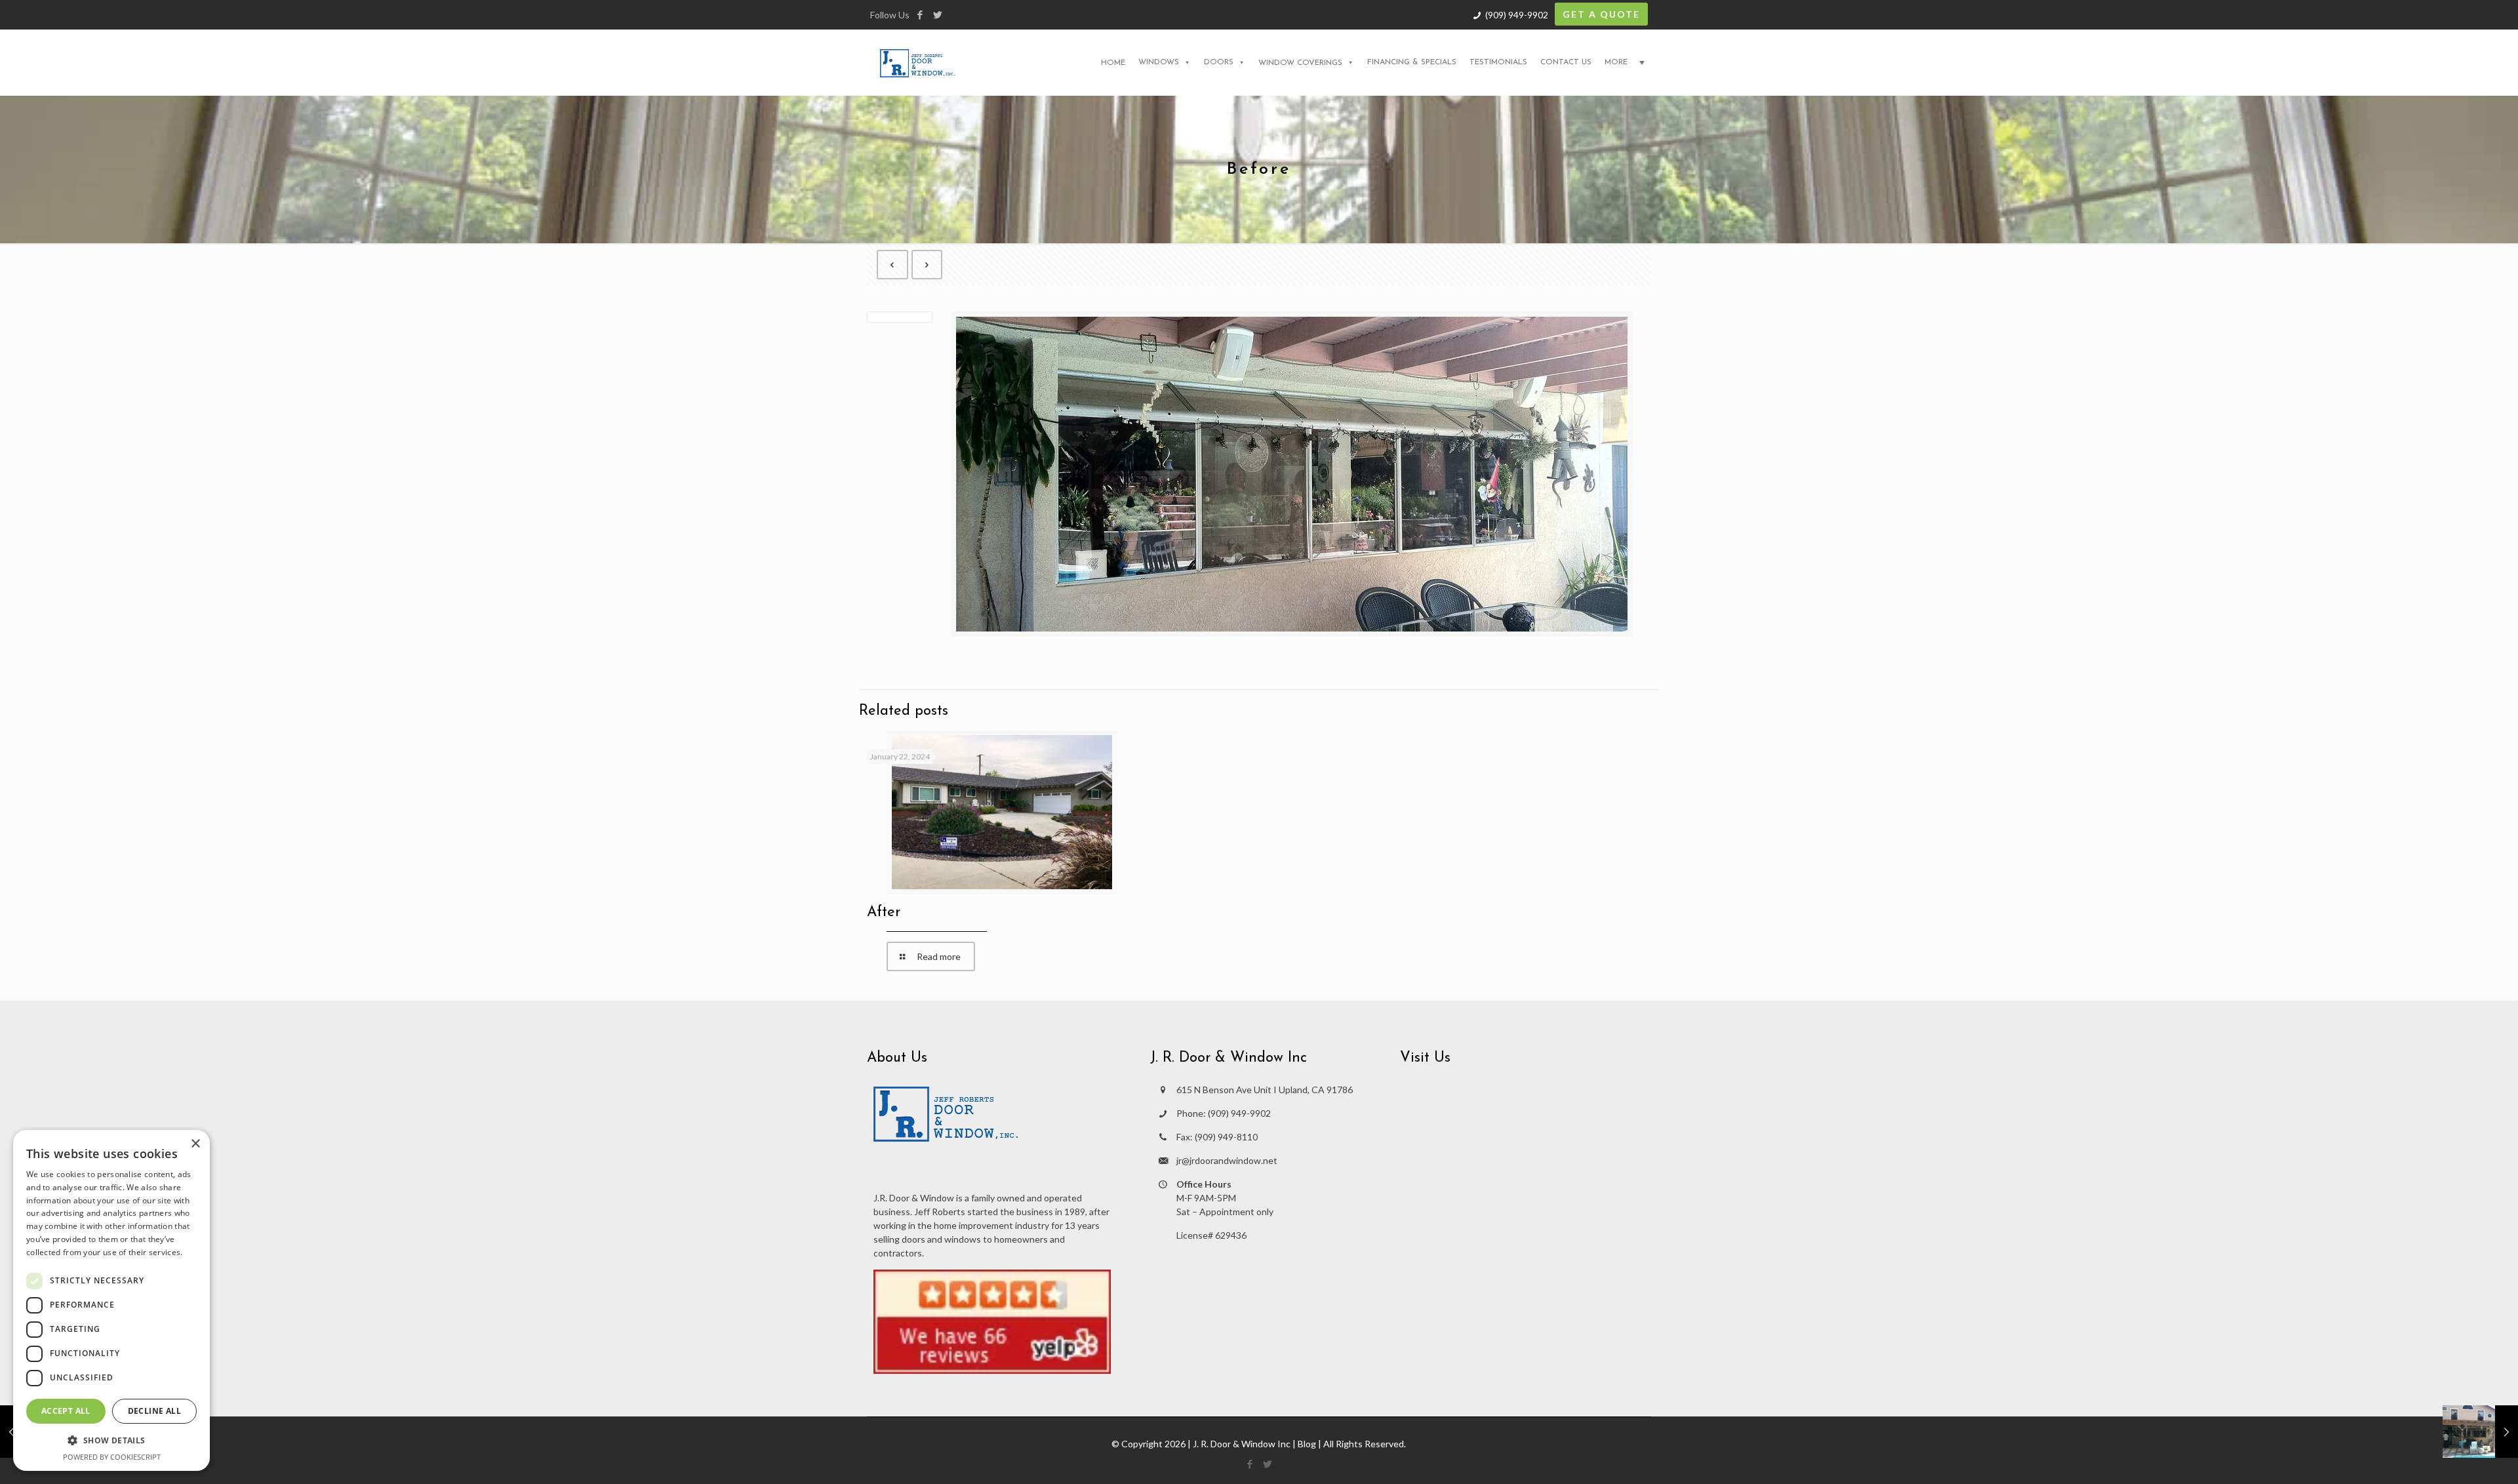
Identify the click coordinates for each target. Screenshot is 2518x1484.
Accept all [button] (66, 1411)
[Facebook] (920, 14)
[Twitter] (937, 14)
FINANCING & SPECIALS (1412, 62)
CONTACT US (1566, 62)
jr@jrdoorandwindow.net (1227, 1160)
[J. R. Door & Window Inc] (918, 62)
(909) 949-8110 (1226, 1137)
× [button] (195, 1144)
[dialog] (111, 1300)
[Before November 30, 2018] (2480, 1432)
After (884, 912)
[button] (111, 1440)
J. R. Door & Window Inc (1242, 1444)
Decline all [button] (154, 1411)
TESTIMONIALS (1498, 62)
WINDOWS (1159, 62)
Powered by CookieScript (112, 1457)
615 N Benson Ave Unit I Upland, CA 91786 (1265, 1090)
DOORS (1219, 62)
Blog (1307, 1444)
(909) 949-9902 (1517, 15)
